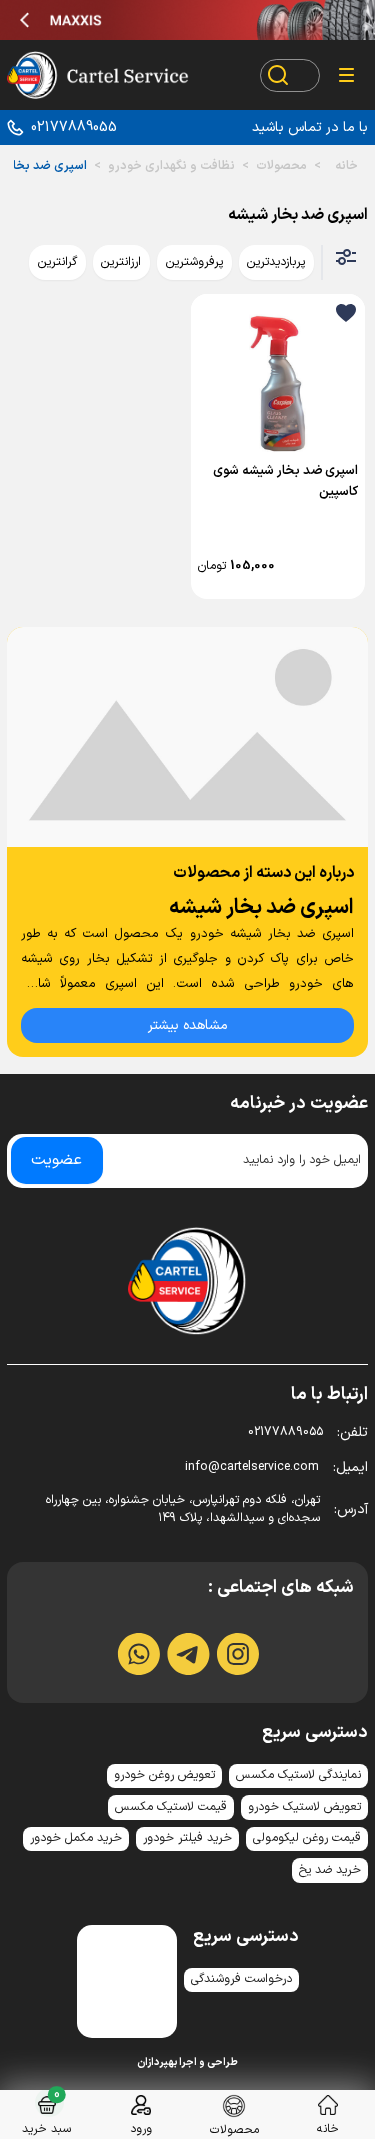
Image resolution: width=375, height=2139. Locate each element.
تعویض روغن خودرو (164, 1775)
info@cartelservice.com (276, 1467)
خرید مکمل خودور (76, 1838)
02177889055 (74, 127)
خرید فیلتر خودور (187, 1838)
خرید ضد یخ (330, 1870)
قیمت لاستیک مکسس (171, 1807)
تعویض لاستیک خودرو (304, 1807)
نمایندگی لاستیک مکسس (298, 1775)
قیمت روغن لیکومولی (307, 1838)
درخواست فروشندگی (241, 1979)
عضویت (56, 1160)
